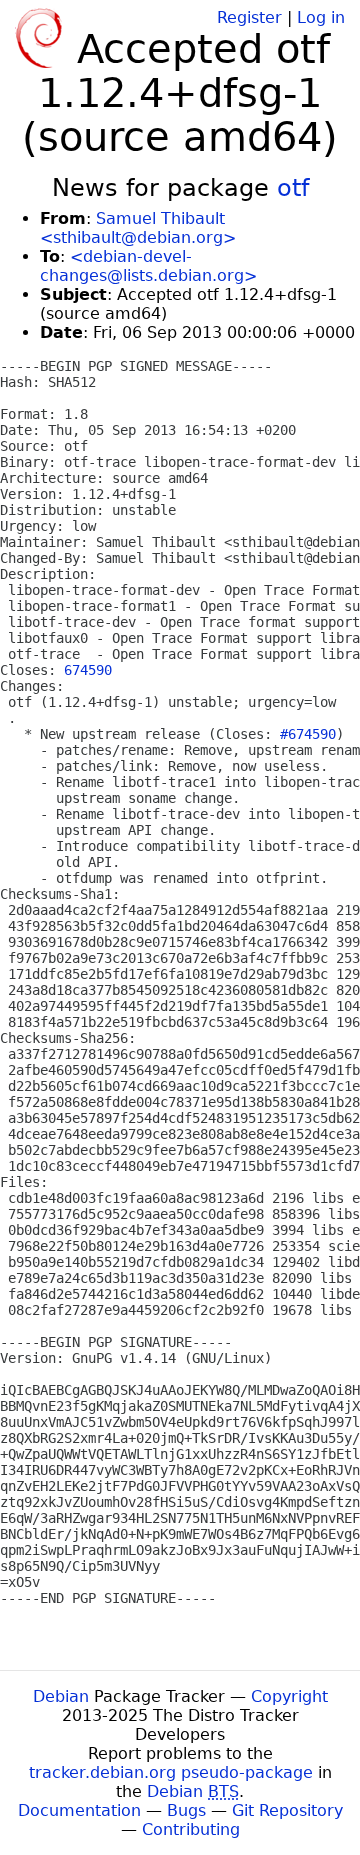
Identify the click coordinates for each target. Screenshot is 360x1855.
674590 (88, 670)
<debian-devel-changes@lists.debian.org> (148, 266)
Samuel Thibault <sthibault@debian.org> (138, 228)
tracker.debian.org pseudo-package (171, 1772)
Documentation (79, 1810)
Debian (61, 1696)
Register (249, 17)
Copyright (289, 1696)
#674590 (308, 734)
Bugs (186, 1810)
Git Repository (287, 1810)
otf (293, 188)
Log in (321, 17)
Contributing (191, 1829)
